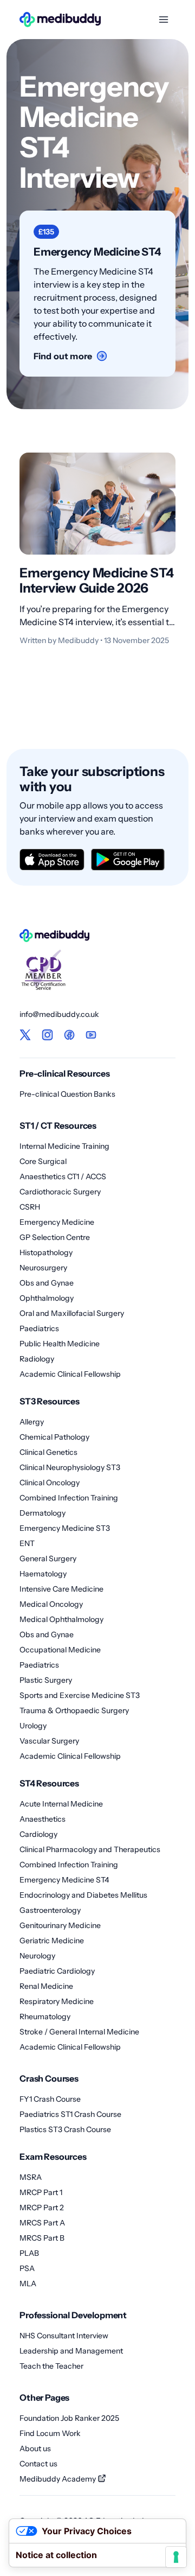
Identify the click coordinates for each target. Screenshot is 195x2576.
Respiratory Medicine (57, 2001)
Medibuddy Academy (58, 2479)
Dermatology (43, 1513)
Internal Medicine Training (64, 1146)
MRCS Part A (42, 2223)
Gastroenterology (50, 1910)
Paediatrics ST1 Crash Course (70, 2114)
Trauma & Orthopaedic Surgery (74, 1710)
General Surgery (48, 1559)
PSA (27, 2268)
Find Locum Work (50, 2433)
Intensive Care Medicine (61, 1589)
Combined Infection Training (69, 1498)
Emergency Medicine (57, 1222)
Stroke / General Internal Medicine (79, 2032)
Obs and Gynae (47, 1283)
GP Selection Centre (55, 1237)
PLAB (29, 2253)
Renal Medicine (46, 1986)
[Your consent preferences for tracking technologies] (176, 2557)
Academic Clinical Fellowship (70, 1374)
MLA (28, 2284)
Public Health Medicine (60, 1344)
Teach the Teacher (51, 2366)
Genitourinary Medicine (60, 1925)
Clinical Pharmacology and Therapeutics (90, 1849)
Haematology (43, 1574)
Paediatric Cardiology (57, 1971)
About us (35, 2448)
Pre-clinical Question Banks (67, 1094)
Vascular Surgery (49, 1741)
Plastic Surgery (46, 1680)
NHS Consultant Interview (64, 2336)
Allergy (32, 1422)
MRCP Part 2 (42, 2208)
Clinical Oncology (50, 1483)
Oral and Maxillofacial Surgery (72, 1313)
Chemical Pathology (54, 1437)
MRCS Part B (42, 2238)
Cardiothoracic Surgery (60, 1192)
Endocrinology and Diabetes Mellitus (83, 1895)
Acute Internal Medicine (61, 1804)
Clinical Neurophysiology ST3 (70, 1467)
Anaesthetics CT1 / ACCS (63, 1176)
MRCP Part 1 (41, 2192)
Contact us (38, 2464)
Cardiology (38, 1834)
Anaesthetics (43, 1819)
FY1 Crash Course (50, 2099)
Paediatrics (39, 1328)
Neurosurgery (43, 1268)
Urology (33, 1726)
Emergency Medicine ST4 (64, 1880)
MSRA (31, 2177)
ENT (27, 1543)
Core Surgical (43, 1161)
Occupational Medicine (60, 1650)
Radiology (37, 1359)
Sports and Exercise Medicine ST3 (80, 1695)
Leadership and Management (71, 2351)
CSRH (30, 1207)
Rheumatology (45, 2017)
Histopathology (46, 1252)
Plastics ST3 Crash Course (65, 2129)
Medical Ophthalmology (61, 1619)
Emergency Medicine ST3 (65, 1528)
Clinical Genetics (48, 1452)
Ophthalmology (47, 1298)
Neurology (37, 1956)
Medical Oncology (51, 1604)
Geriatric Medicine (52, 1941)
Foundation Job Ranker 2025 (69, 2418)
